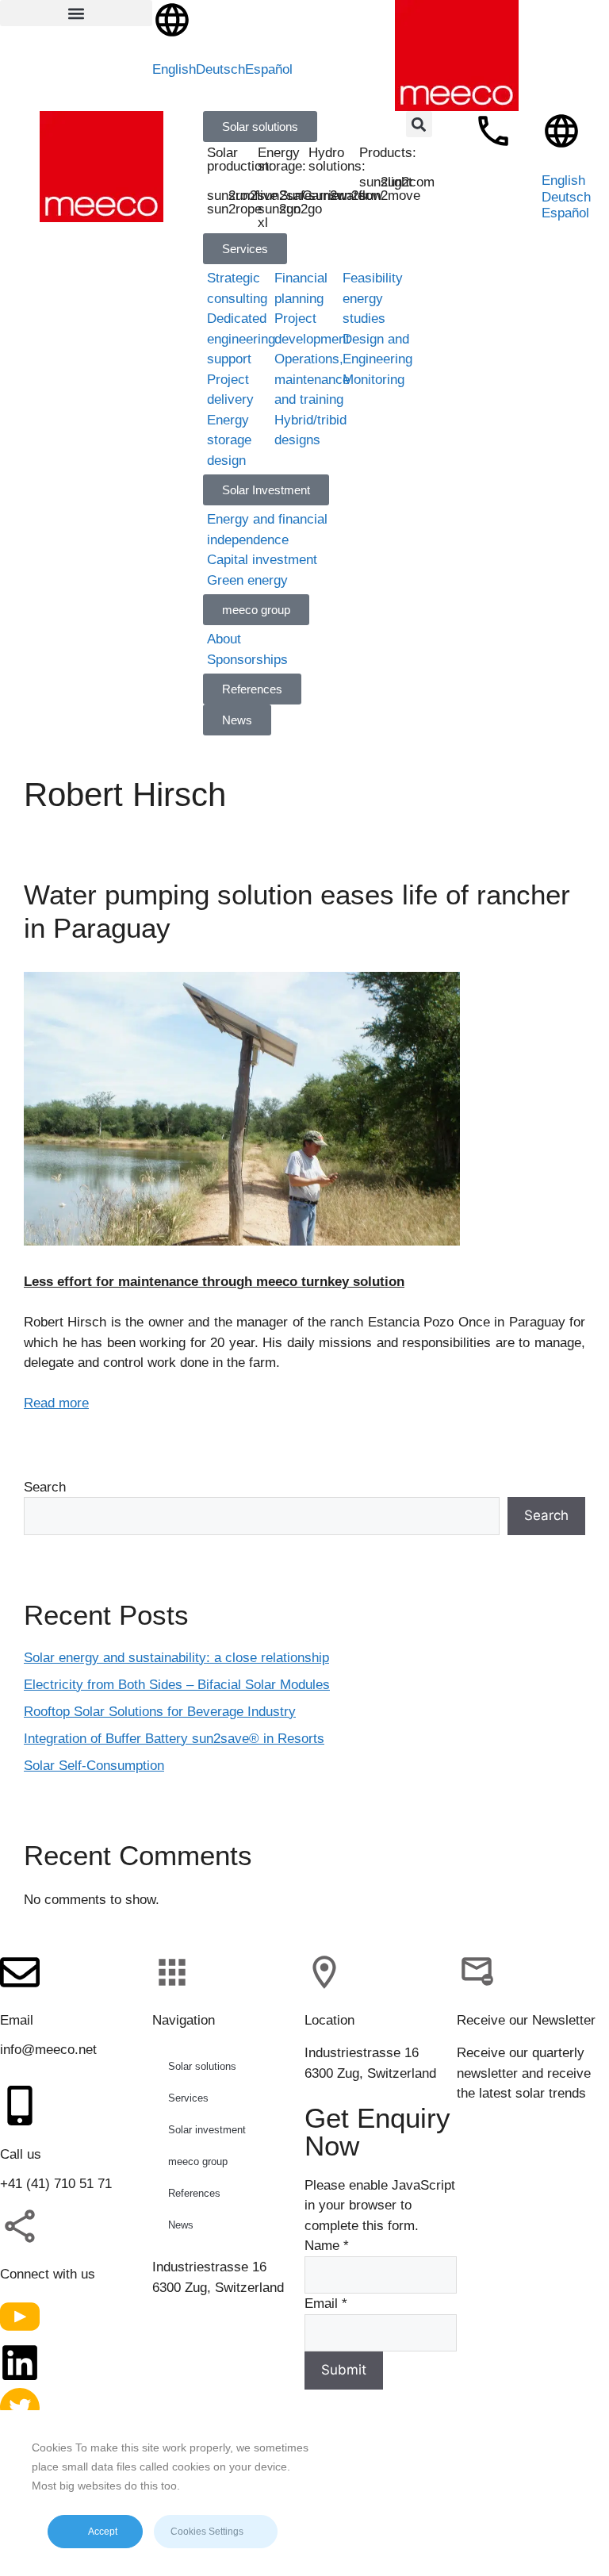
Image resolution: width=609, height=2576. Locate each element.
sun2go (301, 209)
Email (326, 2303)
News (181, 2225)
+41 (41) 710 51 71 (56, 2184)
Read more (56, 1403)
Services (188, 2098)
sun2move (390, 196)
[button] (76, 13)
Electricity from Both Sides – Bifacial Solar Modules (177, 1685)
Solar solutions (202, 2066)
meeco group (198, 2161)
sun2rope (234, 209)
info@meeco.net (48, 2050)
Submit (344, 2370)
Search (45, 1487)
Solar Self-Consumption (94, 1766)
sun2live (253, 196)
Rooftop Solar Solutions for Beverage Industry (160, 1712)
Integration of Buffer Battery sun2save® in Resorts (174, 1739)
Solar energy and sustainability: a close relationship (176, 1658)
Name (327, 2246)
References (194, 2193)
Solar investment (207, 2130)
